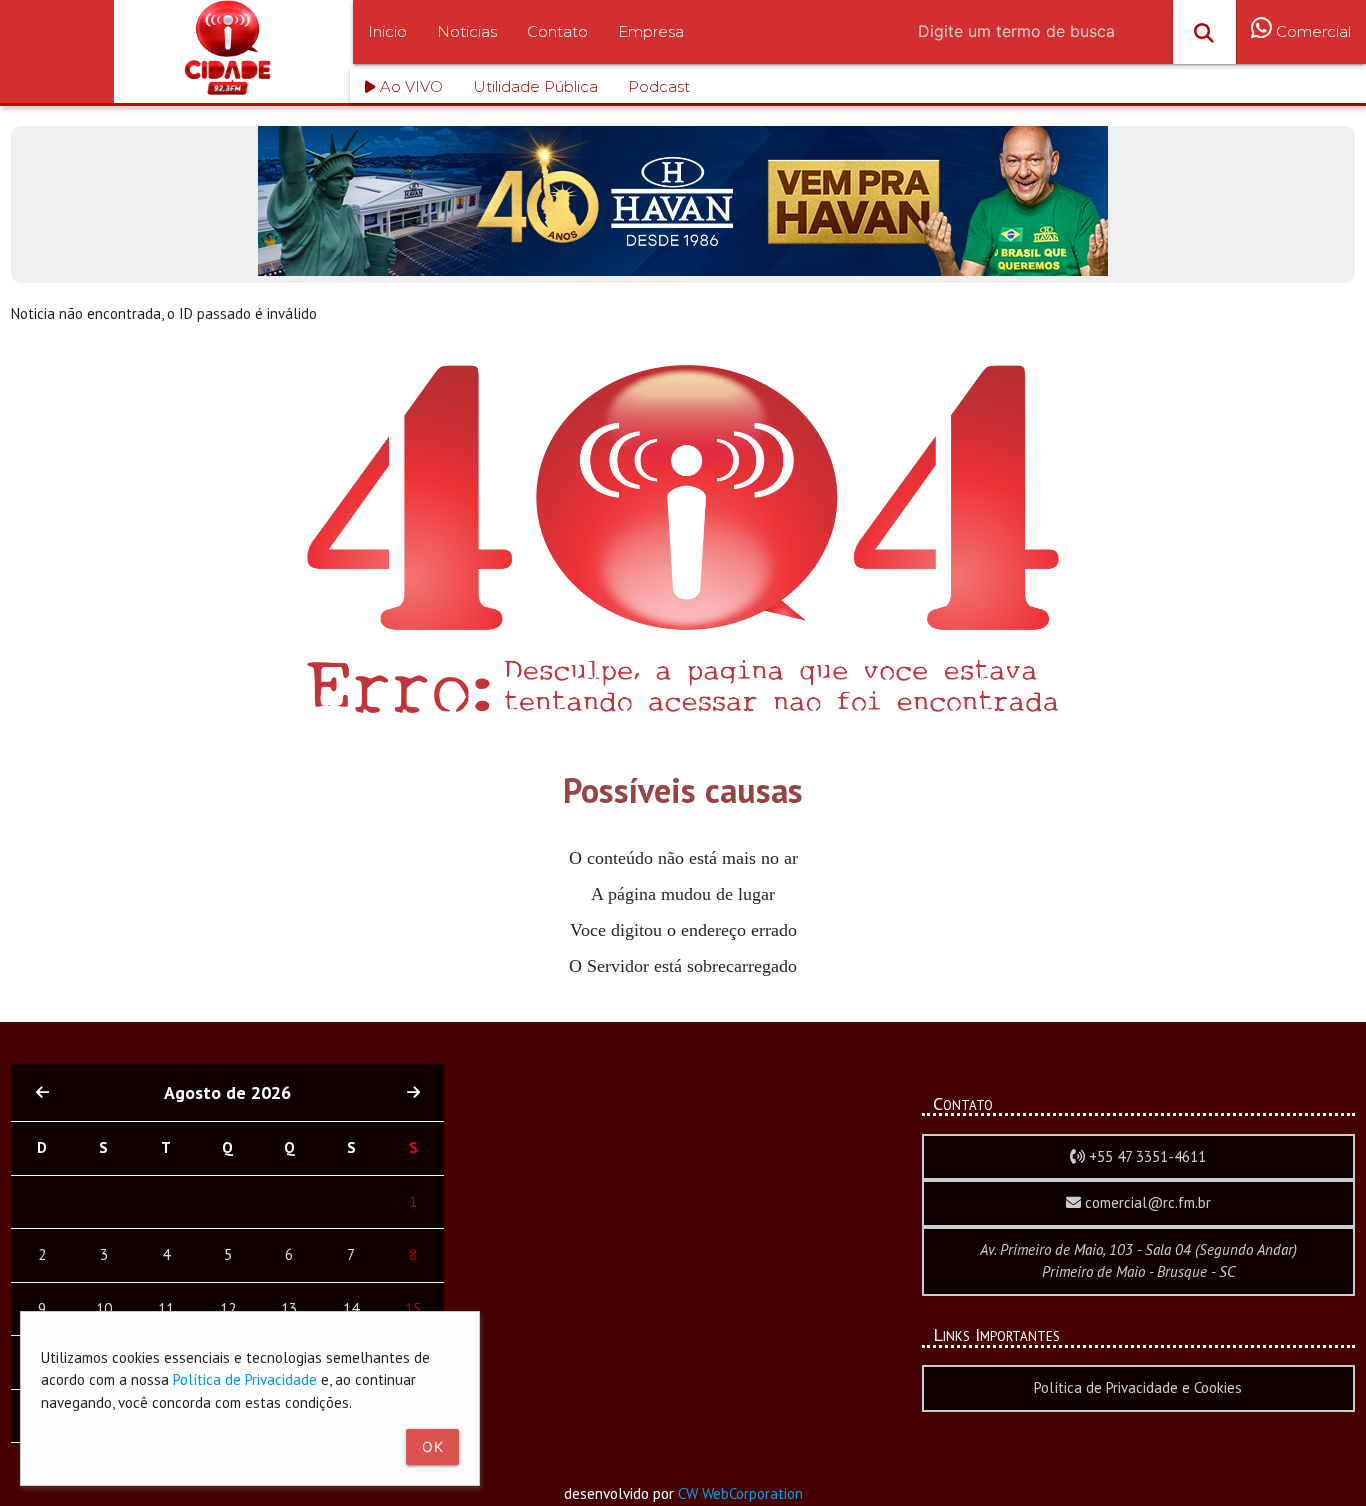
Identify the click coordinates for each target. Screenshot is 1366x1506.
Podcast (659, 86)
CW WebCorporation (740, 1493)
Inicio (387, 31)
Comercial (1311, 31)
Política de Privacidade (245, 1379)
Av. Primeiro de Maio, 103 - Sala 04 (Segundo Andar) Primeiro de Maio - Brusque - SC (1138, 1261)
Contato (557, 31)
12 (228, 1308)
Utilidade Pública (535, 86)
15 (413, 1308)
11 (166, 1308)
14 (351, 1308)
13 (289, 1308)
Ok (432, 1446)
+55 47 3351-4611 (1145, 1156)
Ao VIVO (409, 86)
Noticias (467, 31)
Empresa (651, 31)
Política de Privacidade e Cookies (1138, 1387)
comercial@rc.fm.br (1146, 1202)
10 (104, 1308)
